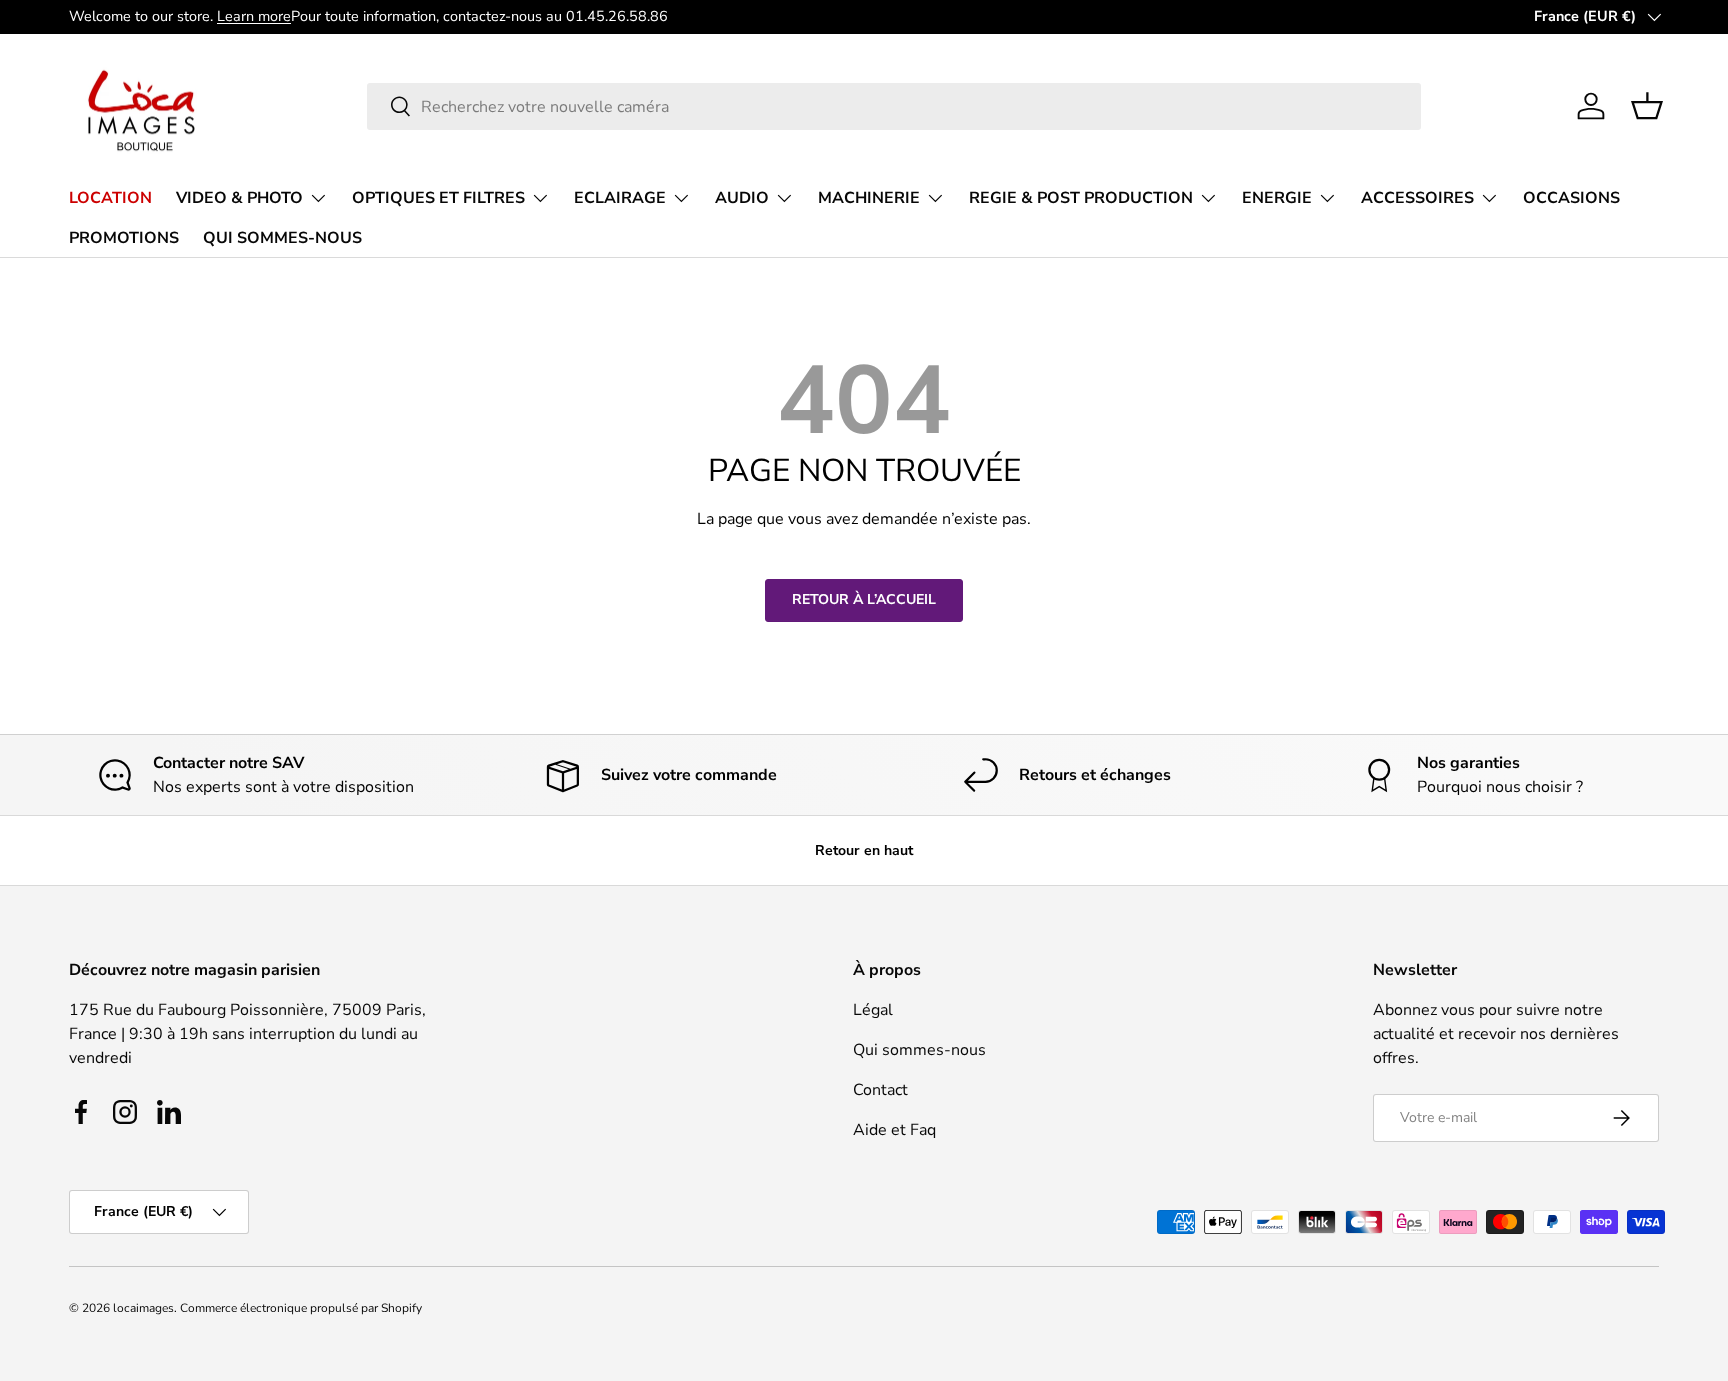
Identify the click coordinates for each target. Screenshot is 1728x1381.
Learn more (254, 16)
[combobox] (894, 106)
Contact (880, 1090)
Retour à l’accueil (864, 599)
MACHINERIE (869, 198)
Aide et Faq (894, 1130)
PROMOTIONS (124, 237)
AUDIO (742, 198)
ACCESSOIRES (1417, 198)
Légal (873, 1010)
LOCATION (110, 198)
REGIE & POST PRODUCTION (1081, 198)
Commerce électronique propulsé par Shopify (301, 1308)
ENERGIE (1277, 198)
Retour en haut (864, 850)
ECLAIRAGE (620, 198)
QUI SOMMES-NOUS (282, 237)
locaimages (143, 1308)
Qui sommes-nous (919, 1050)
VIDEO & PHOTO (239, 198)
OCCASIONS (1571, 198)
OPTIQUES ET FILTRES (438, 198)
